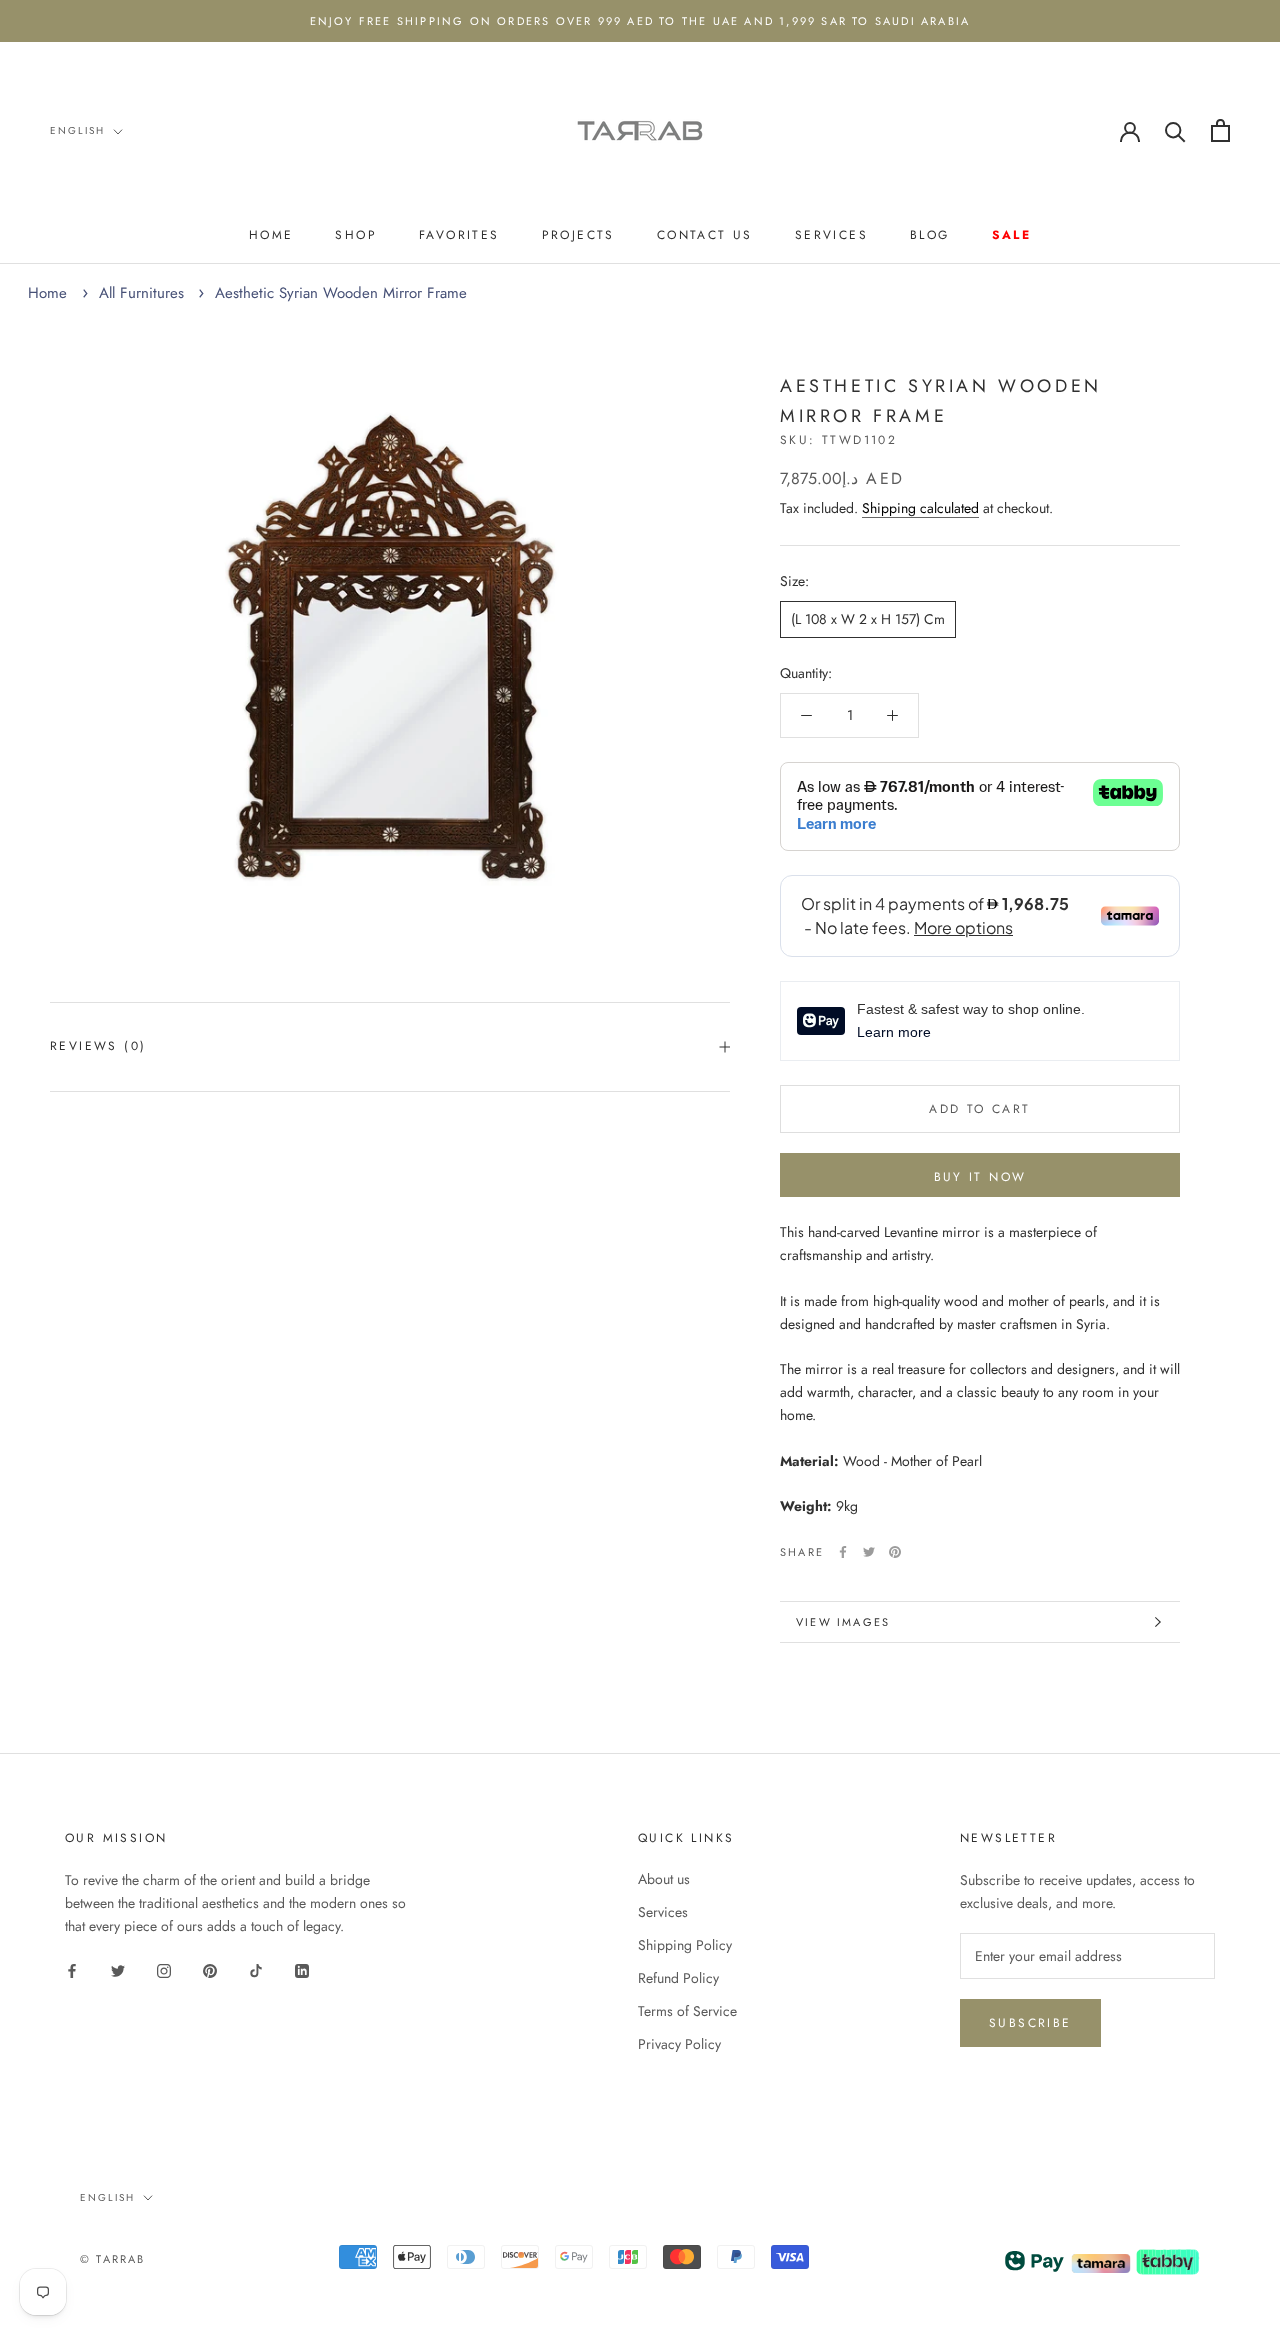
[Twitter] (869, 1552)
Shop (356, 235)
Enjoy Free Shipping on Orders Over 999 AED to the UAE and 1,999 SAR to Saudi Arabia (640, 21)
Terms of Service (687, 2011)
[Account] (1130, 130)
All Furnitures (141, 293)
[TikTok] (256, 1969)
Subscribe (1030, 2023)
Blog (930, 235)
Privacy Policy (679, 2044)
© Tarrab (113, 2259)
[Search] (1175, 130)
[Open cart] (1220, 130)
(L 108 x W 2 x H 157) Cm (868, 619)
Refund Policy (678, 1978)
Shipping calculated (920, 508)
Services (831, 235)
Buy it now (980, 1177)
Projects (578, 235)
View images (843, 1622)
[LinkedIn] (302, 1969)
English (77, 130)
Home (271, 235)
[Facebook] (843, 1552)
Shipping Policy (685, 1945)
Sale (1012, 235)
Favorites (459, 235)
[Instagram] (164, 1969)
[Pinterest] (895, 1552)
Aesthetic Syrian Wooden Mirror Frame (341, 293)
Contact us (705, 235)
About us (664, 1879)
